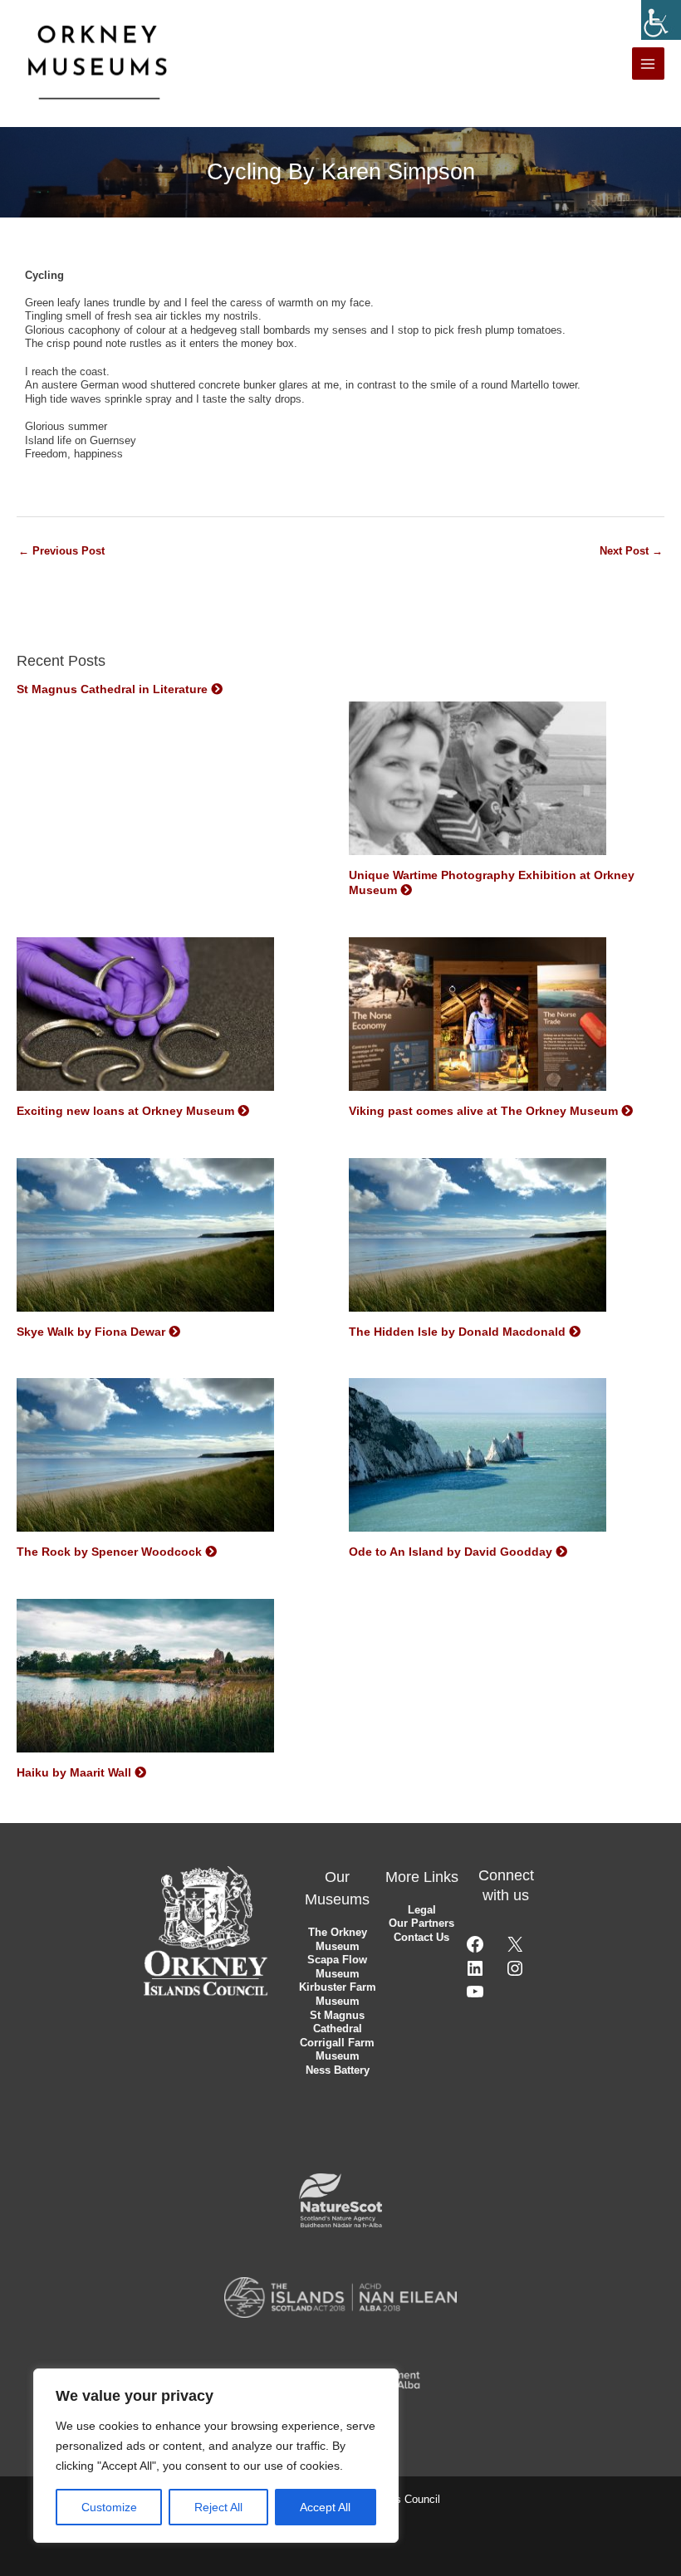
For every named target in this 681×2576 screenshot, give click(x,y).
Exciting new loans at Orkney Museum (125, 1111)
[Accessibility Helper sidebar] (661, 20)
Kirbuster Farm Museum (338, 1994)
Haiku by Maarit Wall (74, 1772)
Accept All (325, 2507)
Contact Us (421, 1937)
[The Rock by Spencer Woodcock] (145, 1460)
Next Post (631, 551)
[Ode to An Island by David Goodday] (478, 1460)
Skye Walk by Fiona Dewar (91, 1332)
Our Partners (421, 1923)
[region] (216, 2456)
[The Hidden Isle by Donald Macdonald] (478, 1239)
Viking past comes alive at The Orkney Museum (483, 1111)
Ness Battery (338, 2070)
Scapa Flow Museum (337, 1967)
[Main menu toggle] (648, 64)
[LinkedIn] (475, 1975)
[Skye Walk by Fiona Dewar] (145, 1239)
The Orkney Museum (338, 1939)
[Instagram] (515, 1975)
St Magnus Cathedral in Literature (112, 689)
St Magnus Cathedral (337, 2022)
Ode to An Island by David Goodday (451, 1552)
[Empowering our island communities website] (340, 2297)
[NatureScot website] (340, 2200)
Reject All (218, 2507)
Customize (109, 2507)
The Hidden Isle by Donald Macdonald (457, 1332)
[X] (515, 1950)
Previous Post (61, 551)
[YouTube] (475, 1998)
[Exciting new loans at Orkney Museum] (145, 1019)
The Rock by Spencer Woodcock (109, 1552)
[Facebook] (475, 1950)
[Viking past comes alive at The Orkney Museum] (478, 1019)
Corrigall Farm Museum (337, 2050)
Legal (422, 1910)
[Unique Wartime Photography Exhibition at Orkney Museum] (478, 784)
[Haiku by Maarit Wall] (145, 1681)
